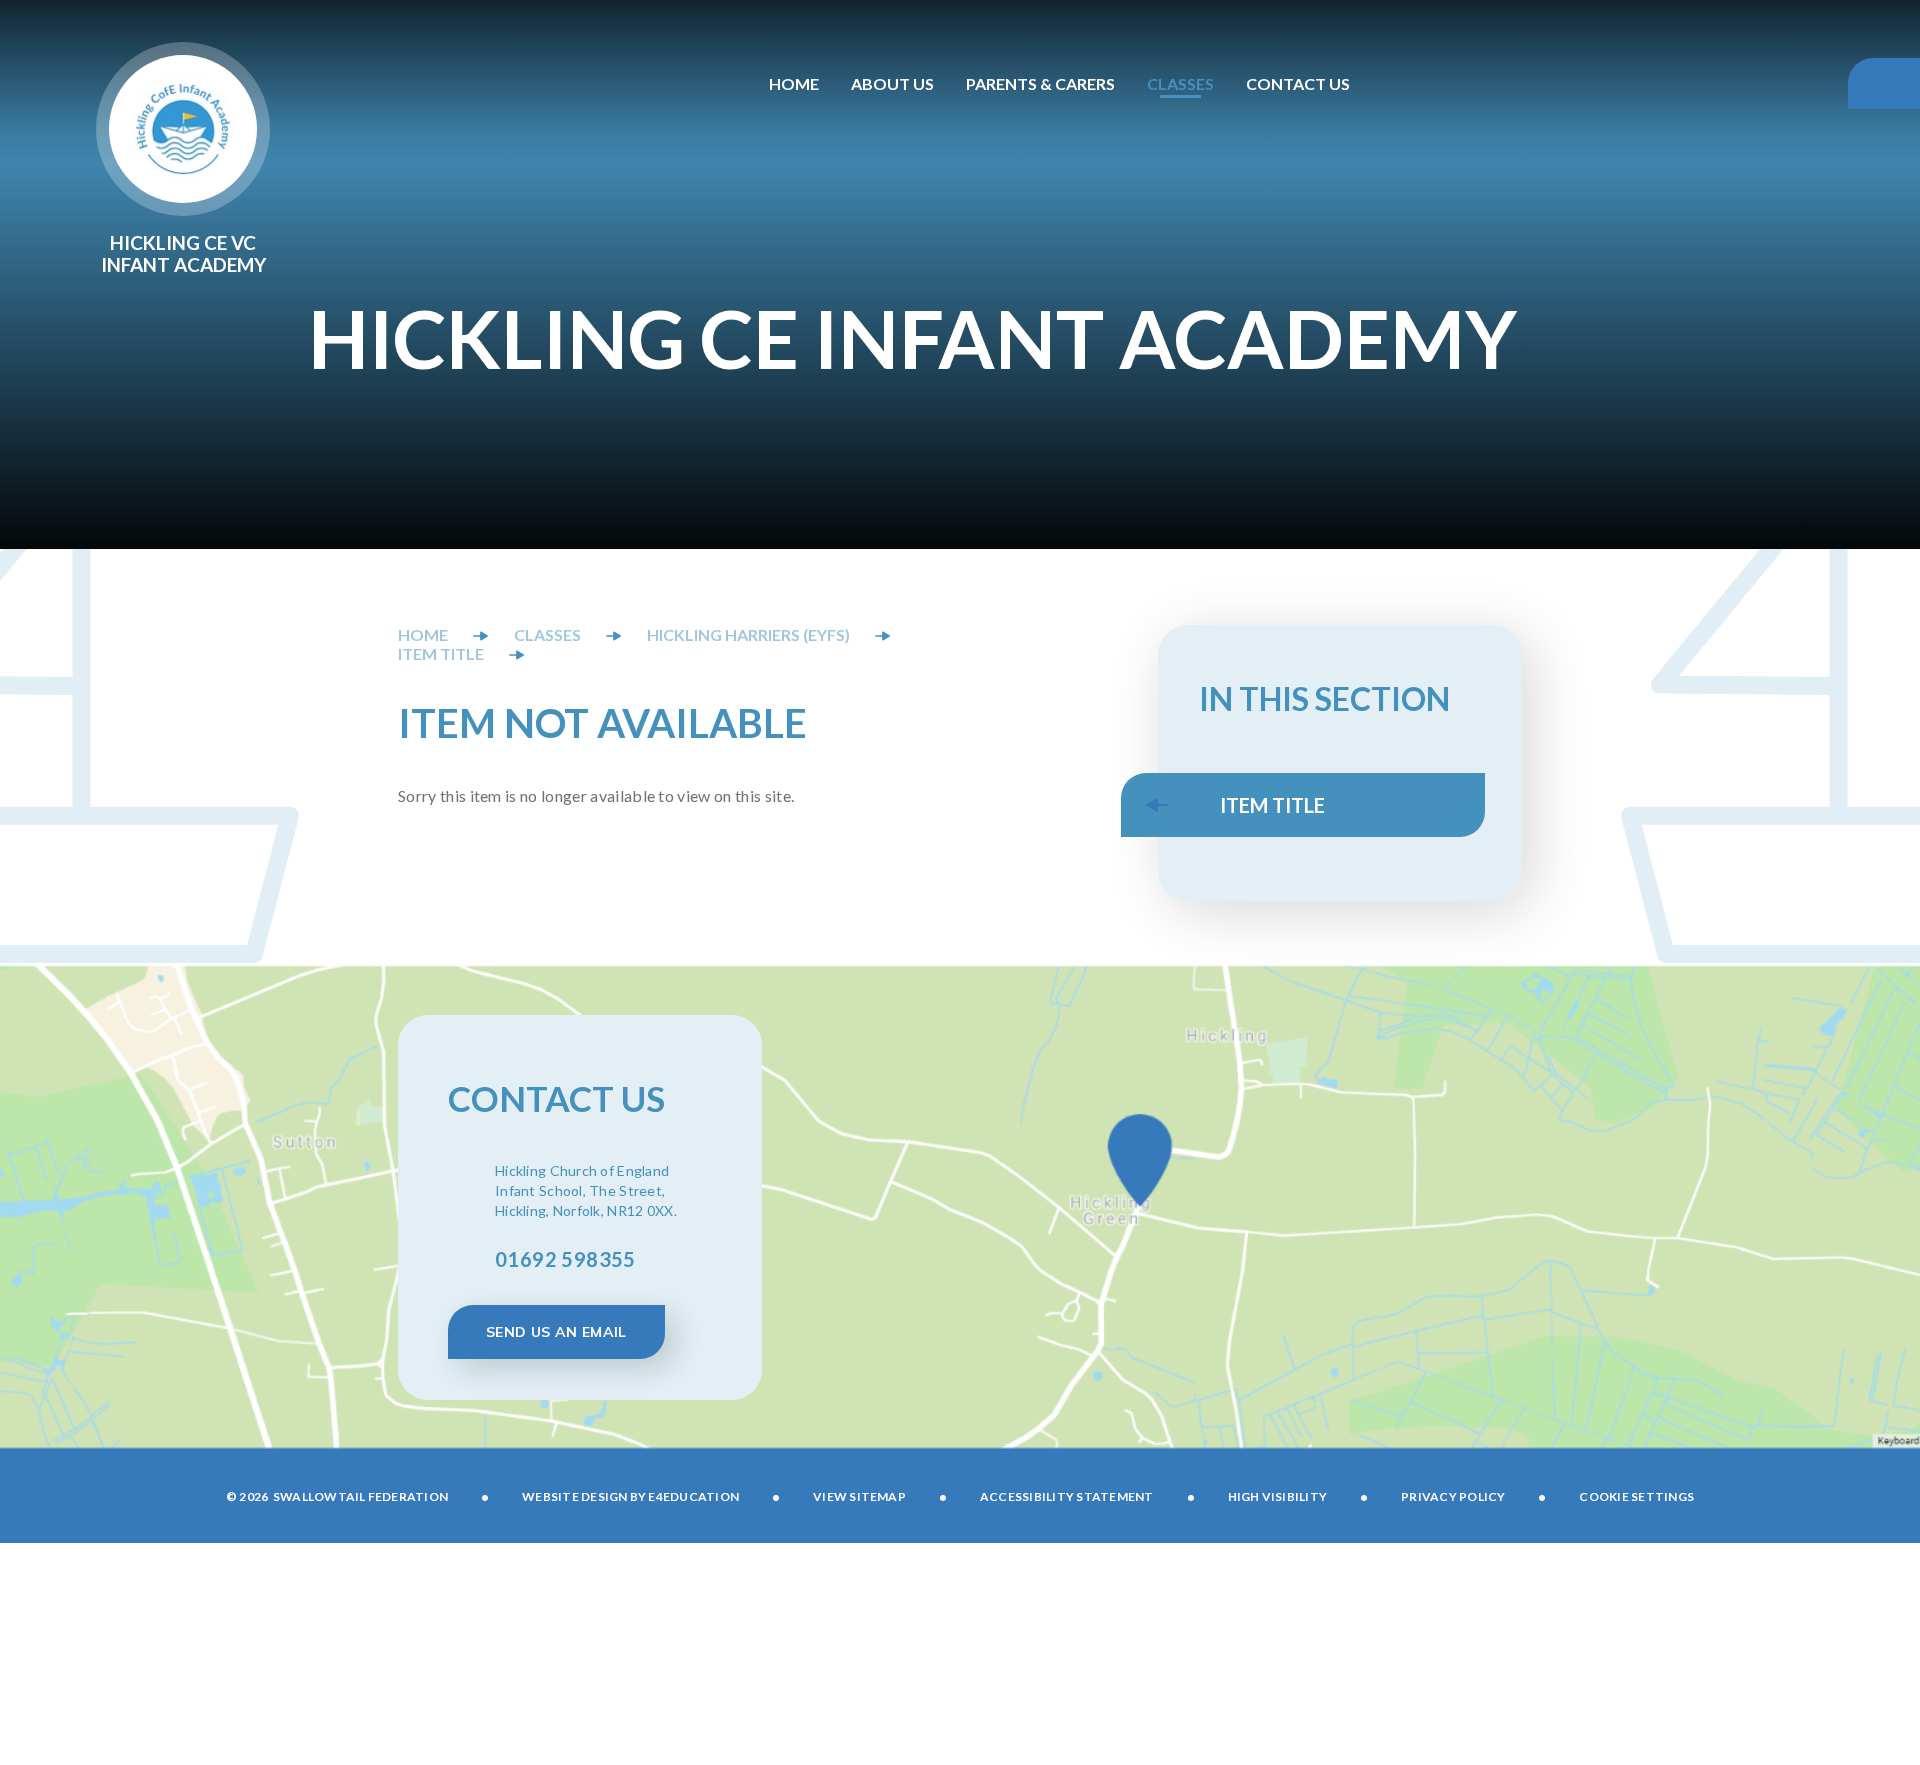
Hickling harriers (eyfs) (748, 634)
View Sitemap (859, 1496)
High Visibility (1278, 1496)
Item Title (441, 653)
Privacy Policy (1453, 1496)
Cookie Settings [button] (1636, 1496)
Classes (547, 634)
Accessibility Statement (1067, 1496)
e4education (693, 1496)
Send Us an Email (556, 1332)
